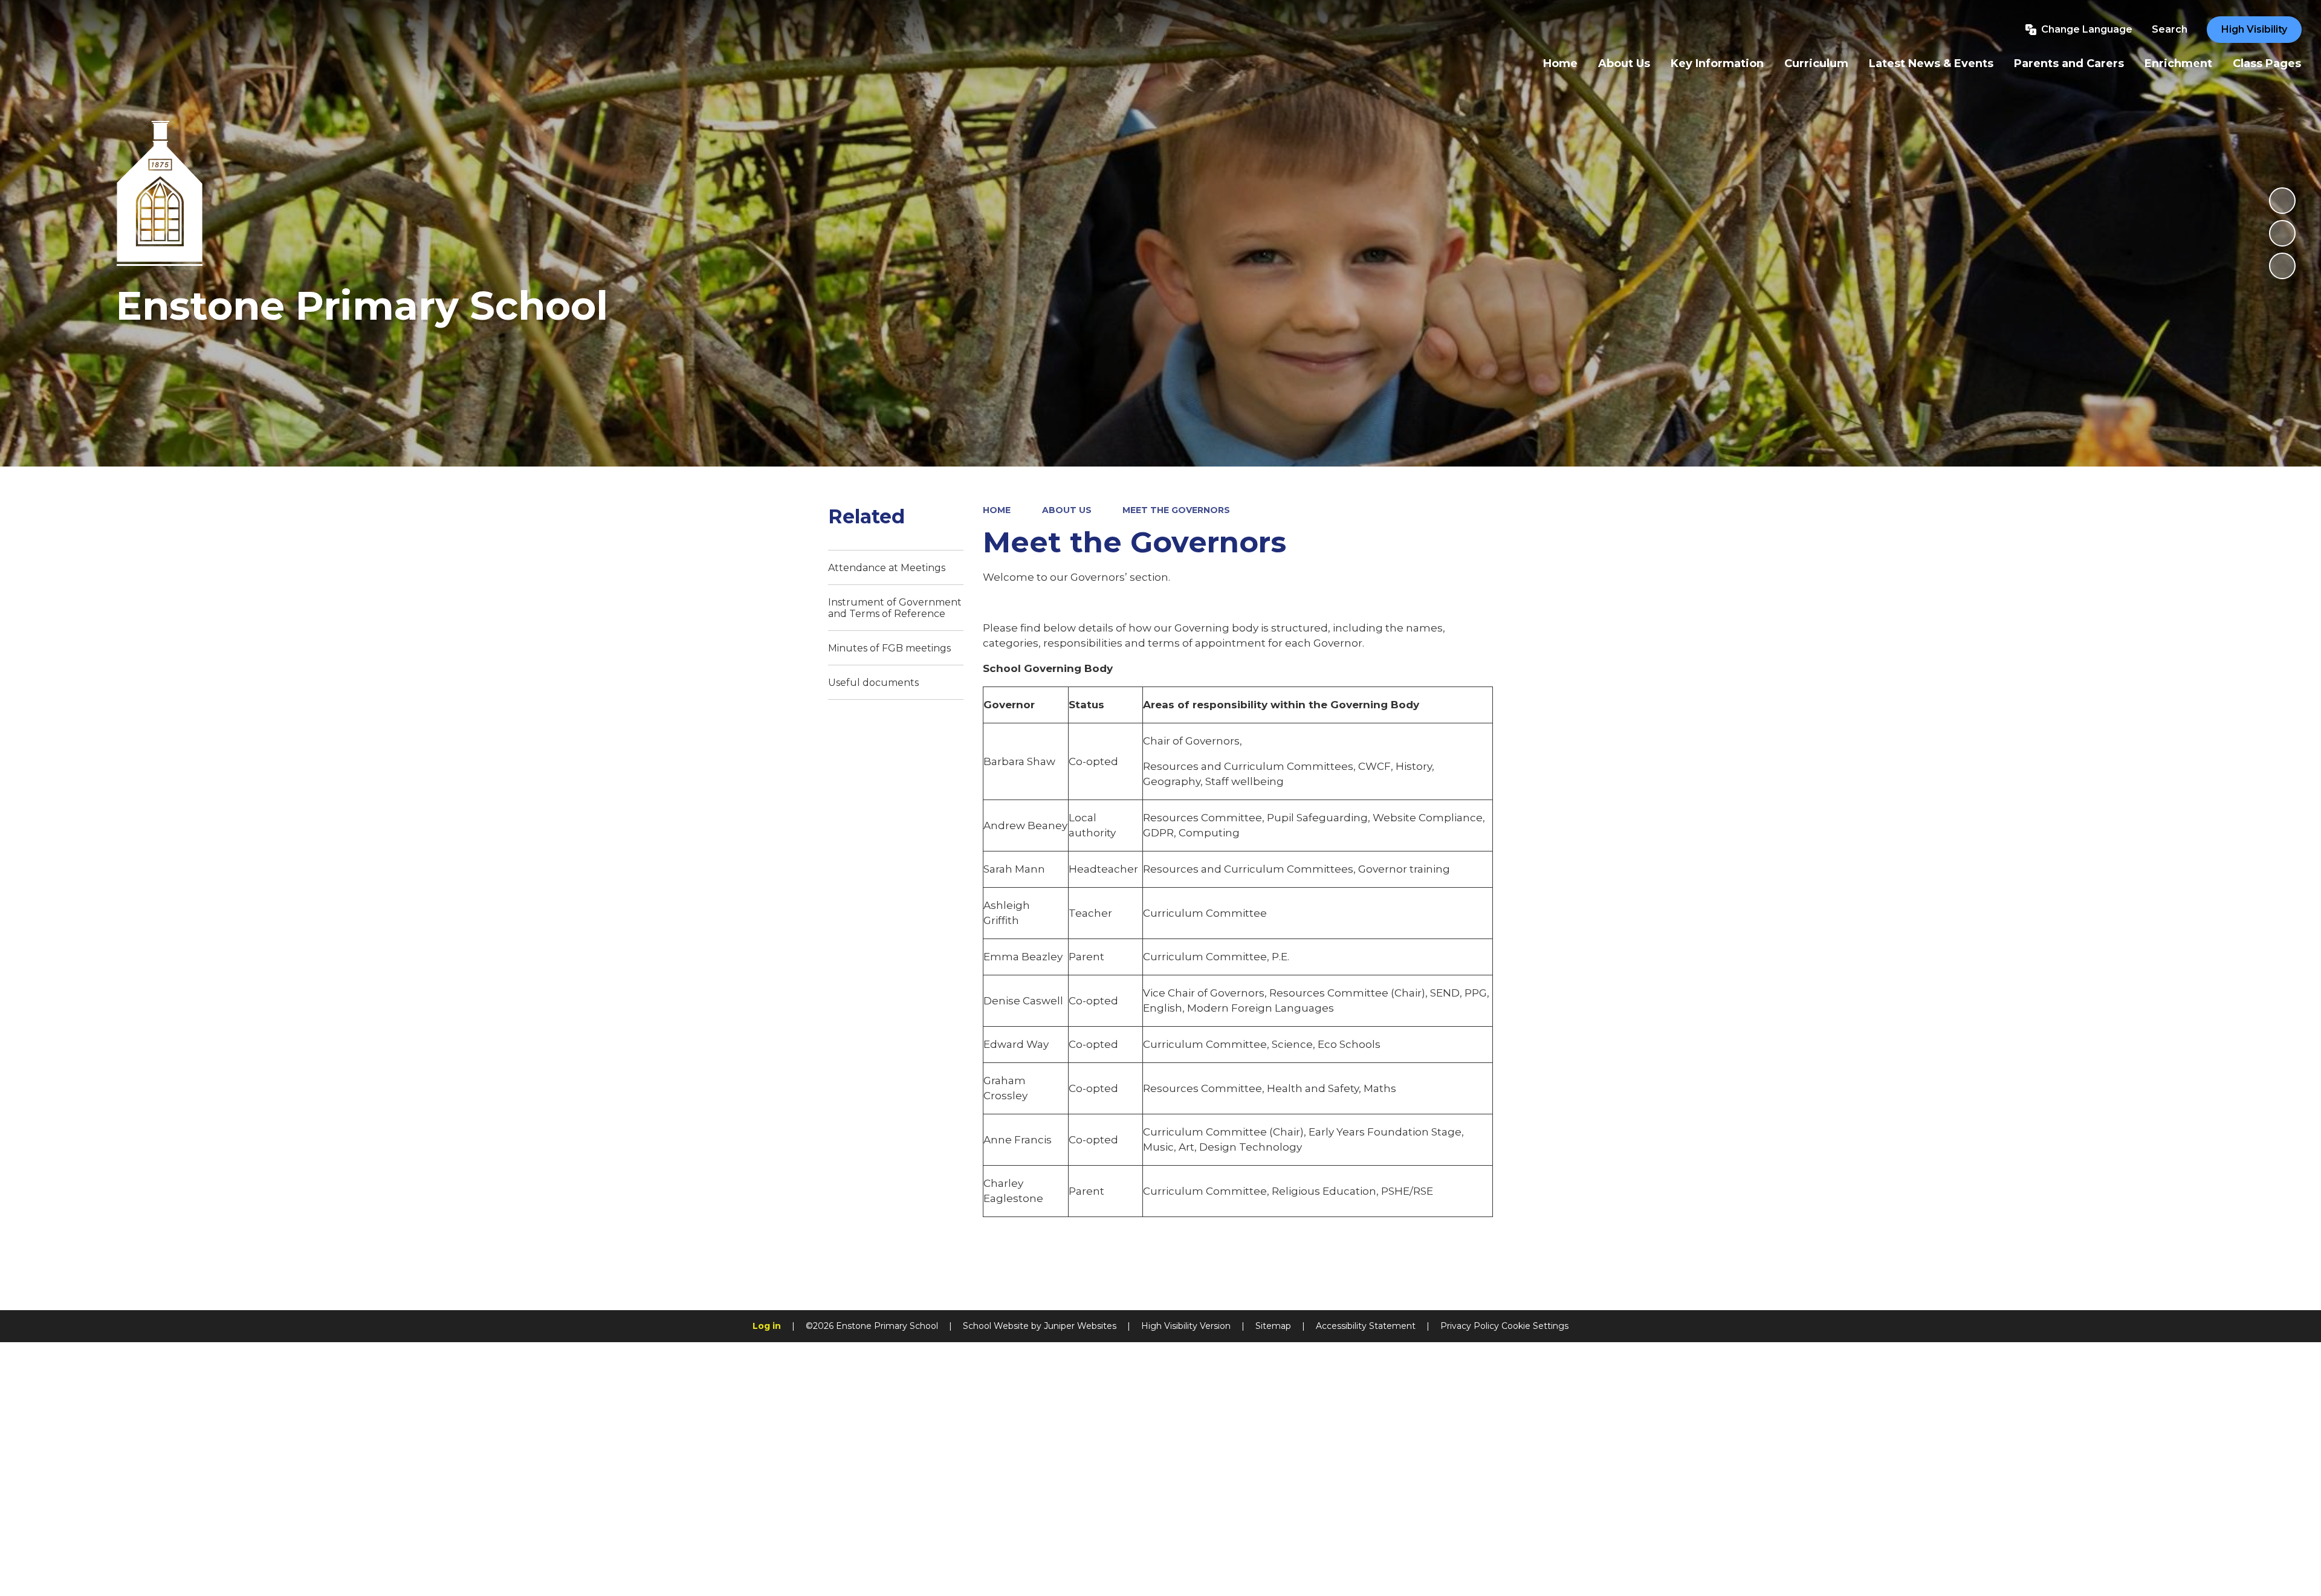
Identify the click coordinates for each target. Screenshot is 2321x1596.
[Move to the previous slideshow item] (2282, 233)
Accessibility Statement (1366, 1326)
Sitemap (1273, 1326)
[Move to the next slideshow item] (2282, 266)
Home (997, 510)
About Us (1067, 510)
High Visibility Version (1186, 1326)
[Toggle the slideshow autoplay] (2282, 201)
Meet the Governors (1176, 510)
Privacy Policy (1470, 1326)
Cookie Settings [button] (1535, 1326)
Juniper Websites (1080, 1326)
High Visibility (2254, 29)
